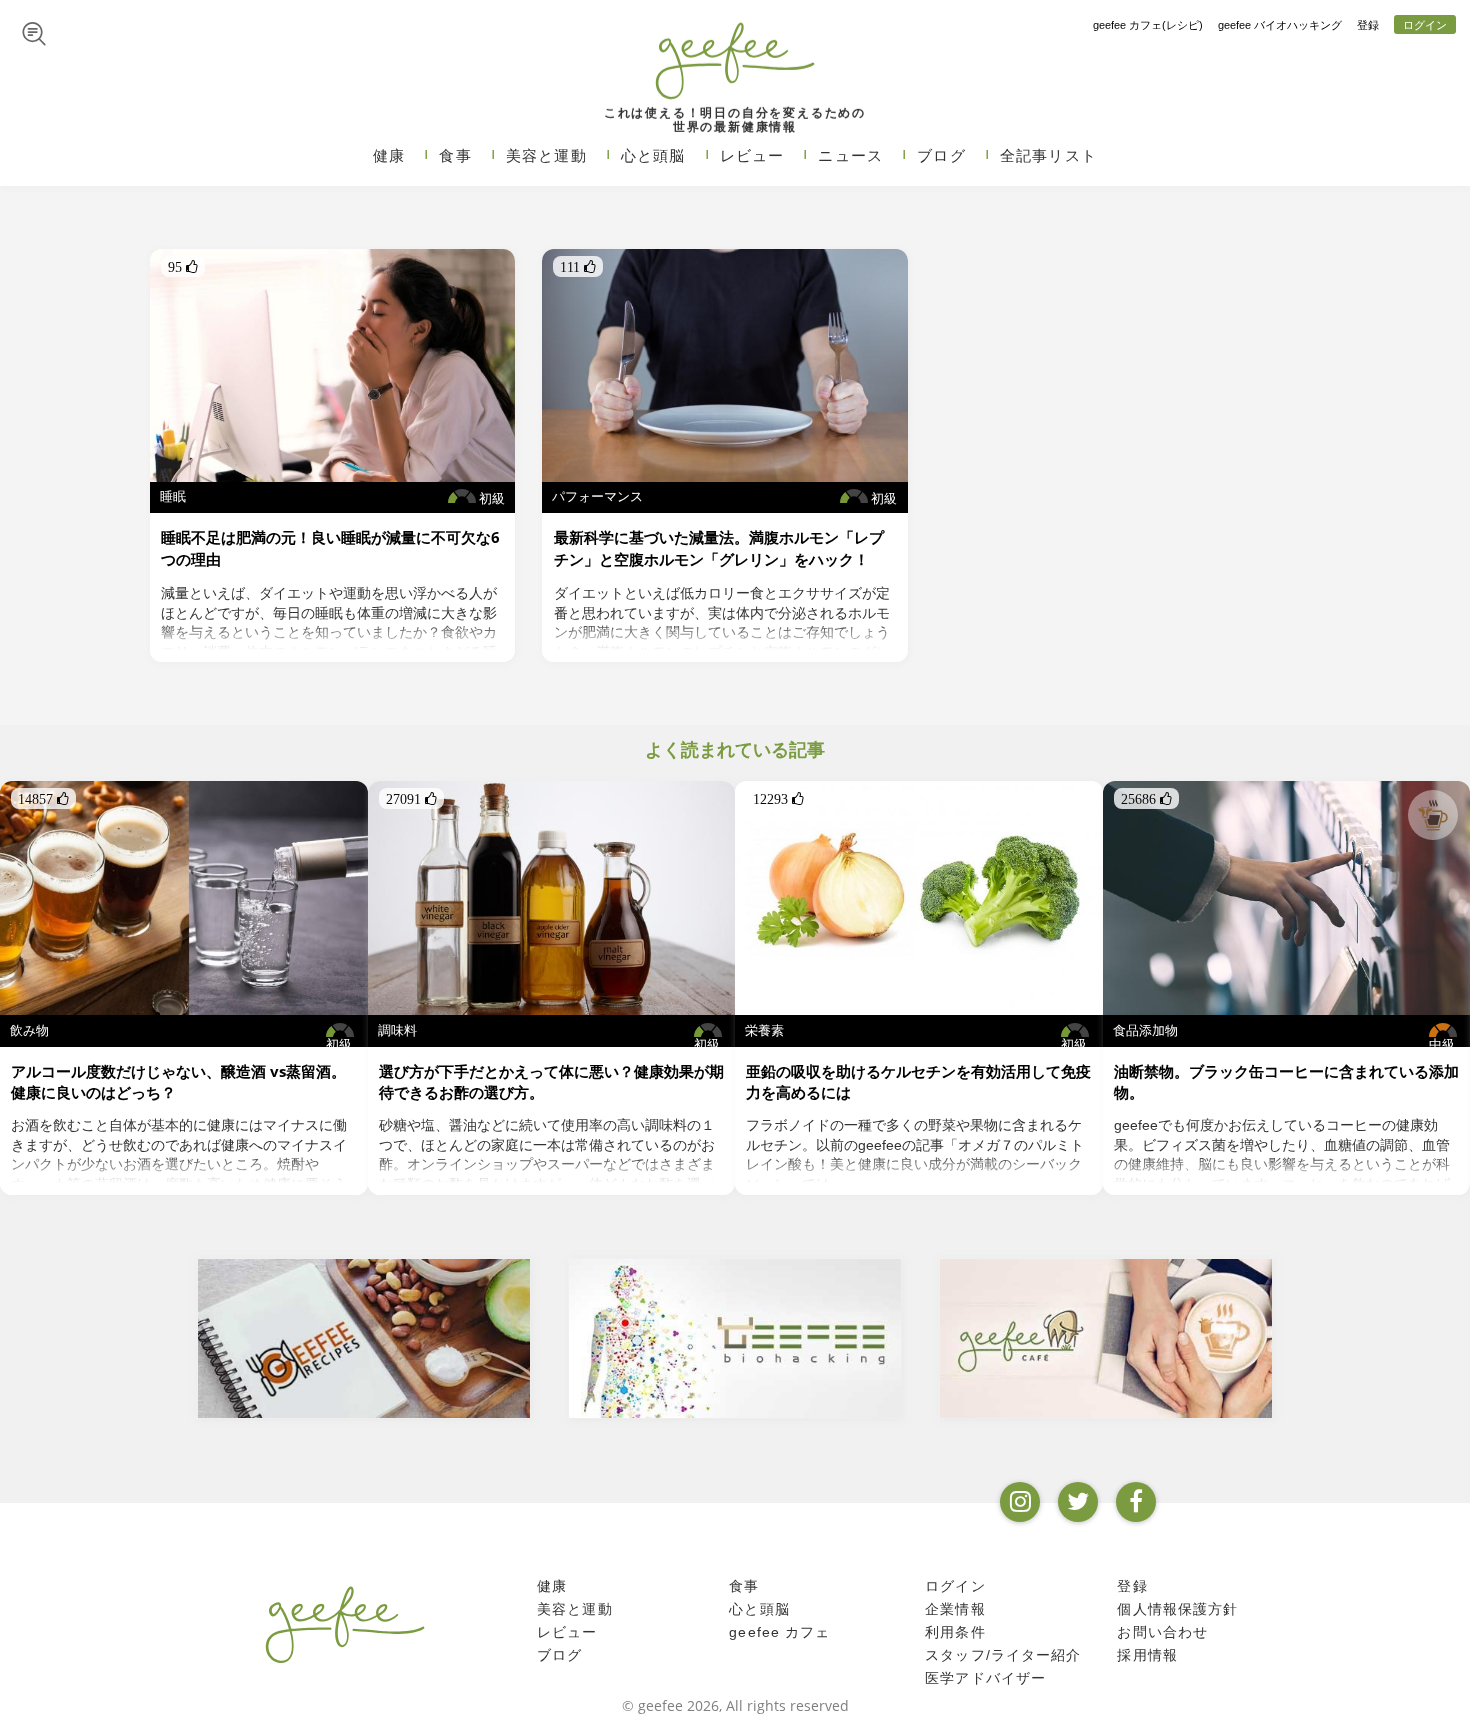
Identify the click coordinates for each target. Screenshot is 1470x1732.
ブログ (941, 155)
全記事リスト (1048, 155)
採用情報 (1147, 1655)
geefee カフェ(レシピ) (1148, 25)
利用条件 (955, 1632)
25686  (1146, 799)
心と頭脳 (653, 155)
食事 (455, 155)
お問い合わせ (1162, 1632)
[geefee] (734, 60)
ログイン (1425, 25)
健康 (389, 155)
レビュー (752, 155)
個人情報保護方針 (1177, 1609)
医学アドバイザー (985, 1678)
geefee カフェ (779, 1632)
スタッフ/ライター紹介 (1003, 1655)
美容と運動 (546, 155)
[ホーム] (345, 1624)
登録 (1368, 25)
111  (578, 267)
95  (183, 267)
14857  (43, 799)
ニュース (850, 155)
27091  (411, 799)
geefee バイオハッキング (1280, 25)
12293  (778, 799)
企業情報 (955, 1609)
